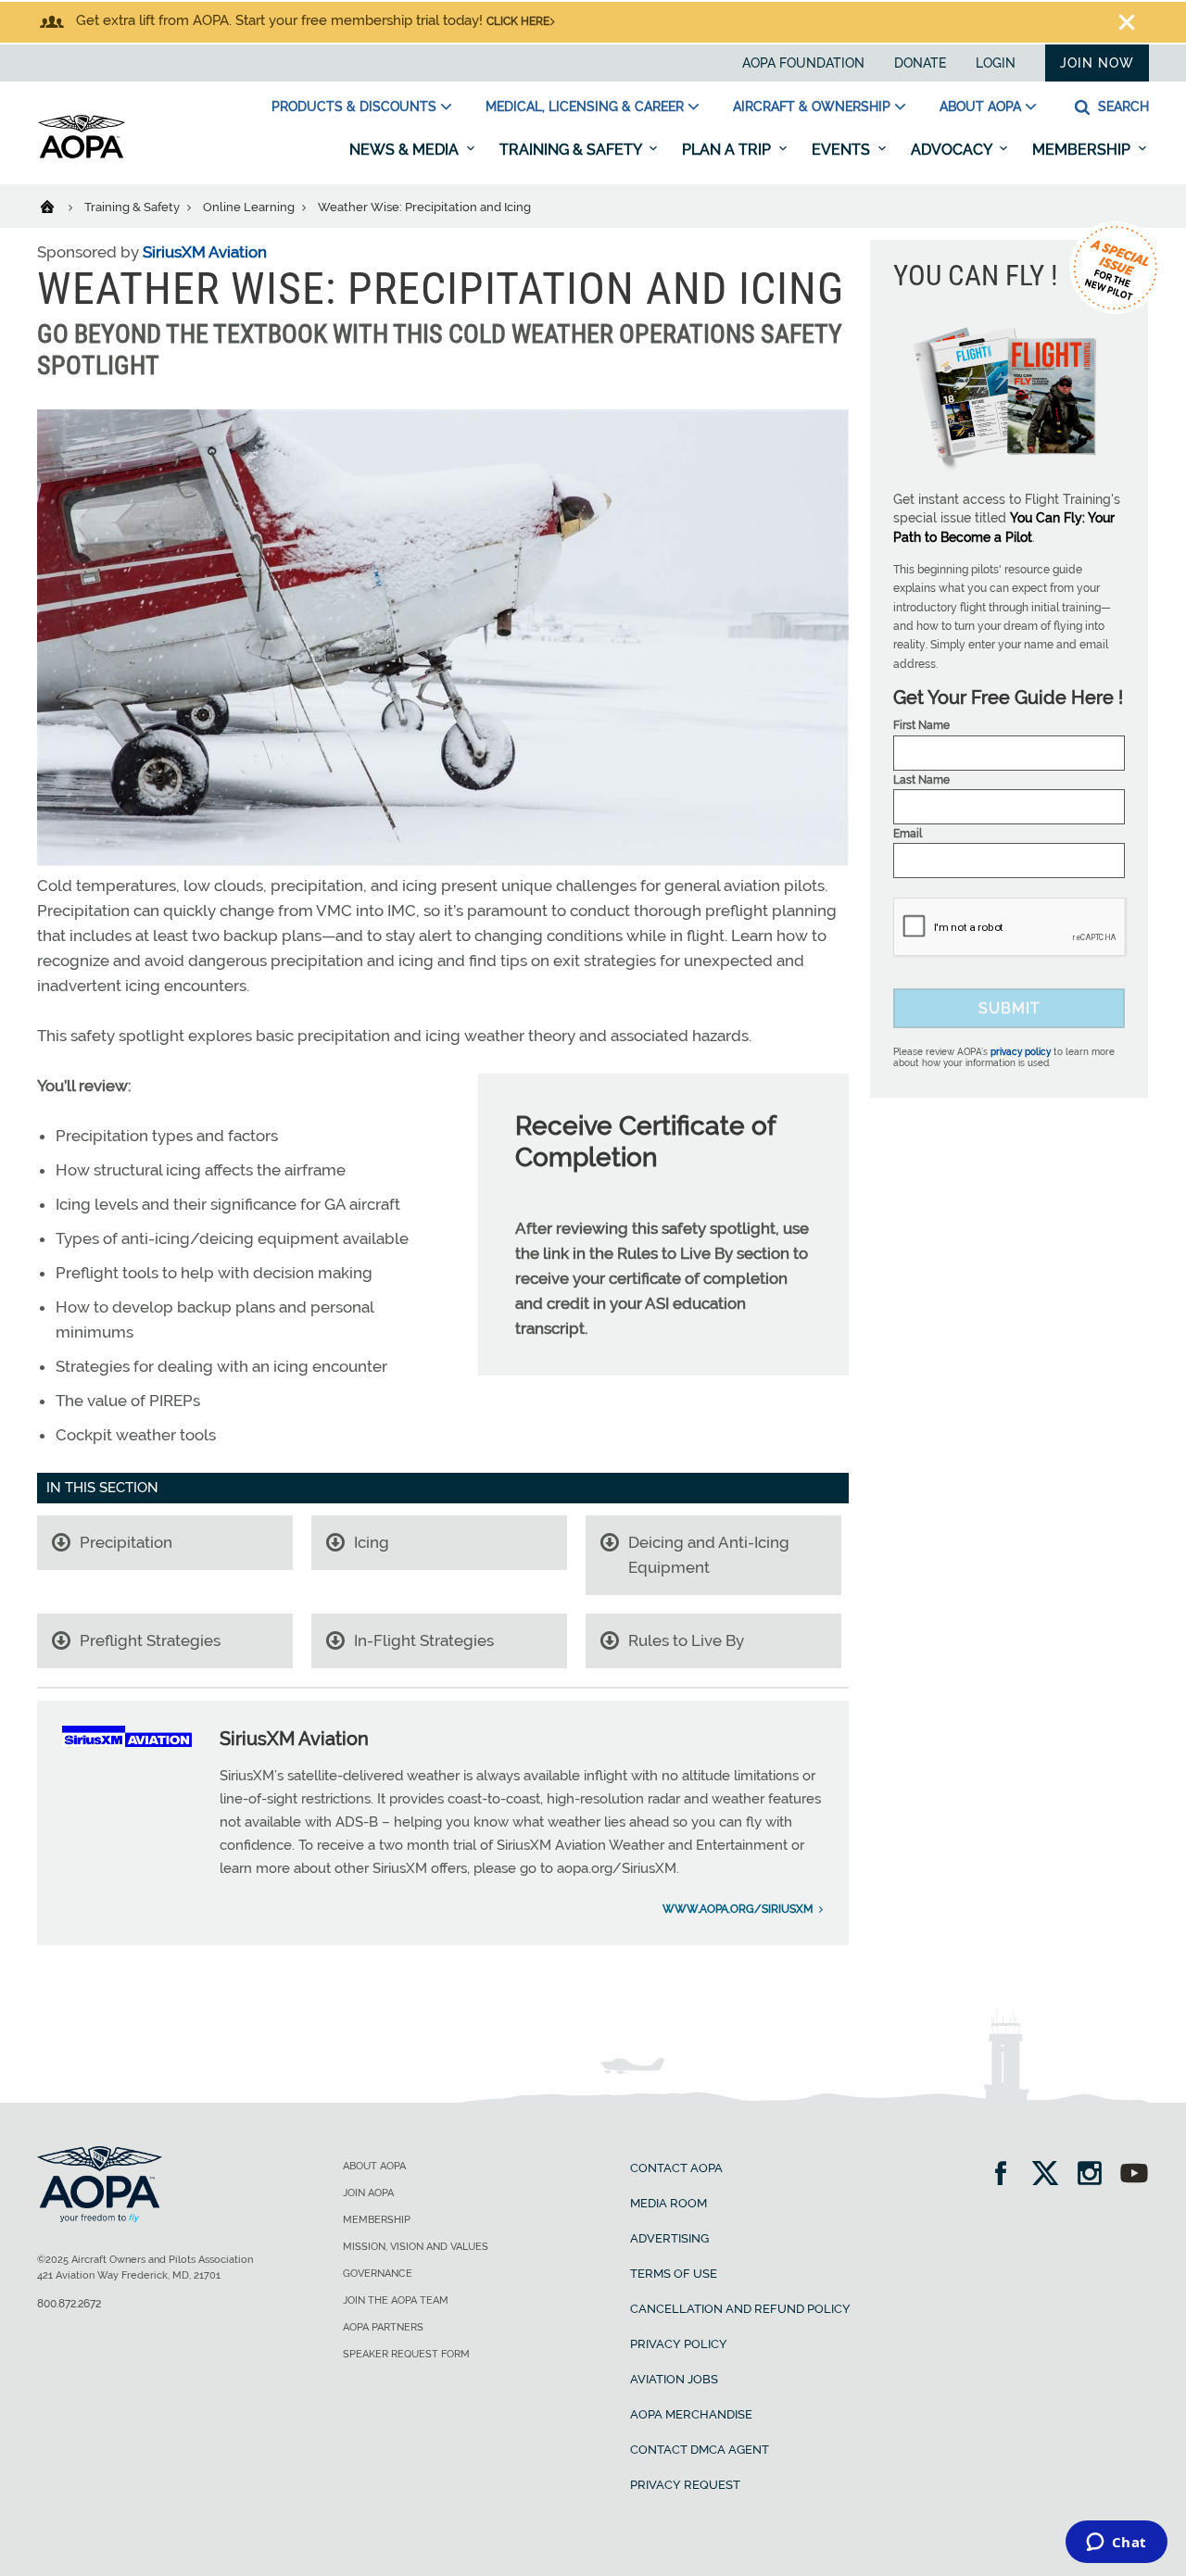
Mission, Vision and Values (416, 2247)
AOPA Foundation (803, 63)
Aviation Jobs (674, 2379)
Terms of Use (674, 2274)
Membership (1083, 150)
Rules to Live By (686, 1640)
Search (1122, 107)
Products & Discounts (354, 107)
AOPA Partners (383, 2327)
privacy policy (1021, 1052)
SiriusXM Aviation (205, 252)
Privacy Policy (679, 2344)
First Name (921, 725)
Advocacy (953, 150)
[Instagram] (1096, 2175)
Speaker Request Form (406, 2354)
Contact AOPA (676, 2168)
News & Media (406, 150)
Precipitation (126, 1542)
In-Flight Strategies (424, 1640)
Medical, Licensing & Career (585, 107)
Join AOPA (368, 2193)
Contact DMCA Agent (700, 2450)
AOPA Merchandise (691, 2414)
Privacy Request (685, 2485)
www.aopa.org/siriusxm (738, 1909)
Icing (372, 1542)
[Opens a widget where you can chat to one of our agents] (1116, 2544)
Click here (518, 21)
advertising (669, 2238)
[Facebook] (1007, 2175)
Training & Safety (572, 150)
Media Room (669, 2203)
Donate (920, 63)
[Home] (59, 206)
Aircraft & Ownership (812, 107)
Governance (378, 2274)
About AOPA (980, 107)
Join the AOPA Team (396, 2300)
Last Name (921, 780)
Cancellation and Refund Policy (740, 2309)
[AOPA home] (82, 155)
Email (908, 834)
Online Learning (250, 207)
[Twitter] (1051, 2175)
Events (843, 150)
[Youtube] (1134, 2175)
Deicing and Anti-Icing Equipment (709, 1555)
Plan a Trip (728, 150)
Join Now (1097, 63)
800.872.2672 (69, 2304)
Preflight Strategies (150, 1640)
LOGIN (996, 63)
